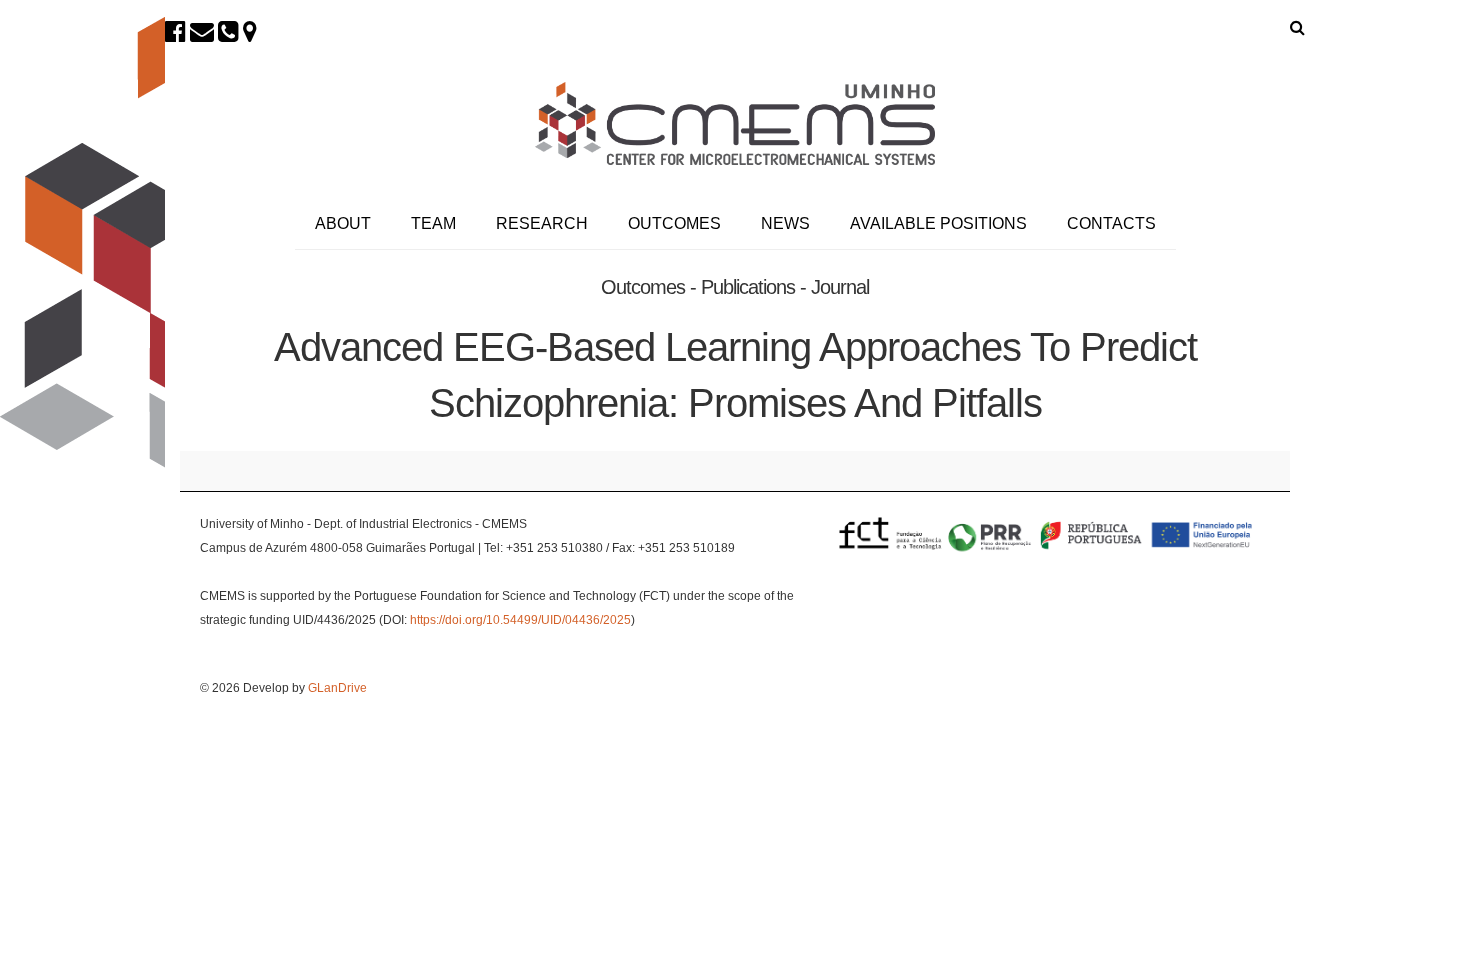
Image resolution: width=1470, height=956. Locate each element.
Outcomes (674, 223)
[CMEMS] (735, 123)
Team (433, 223)
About (343, 223)
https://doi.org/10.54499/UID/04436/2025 (520, 620)
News (785, 223)
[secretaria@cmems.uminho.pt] (202, 31)
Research (542, 223)
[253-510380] (228, 31)
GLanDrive (337, 688)
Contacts (1111, 223)
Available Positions (938, 223)
